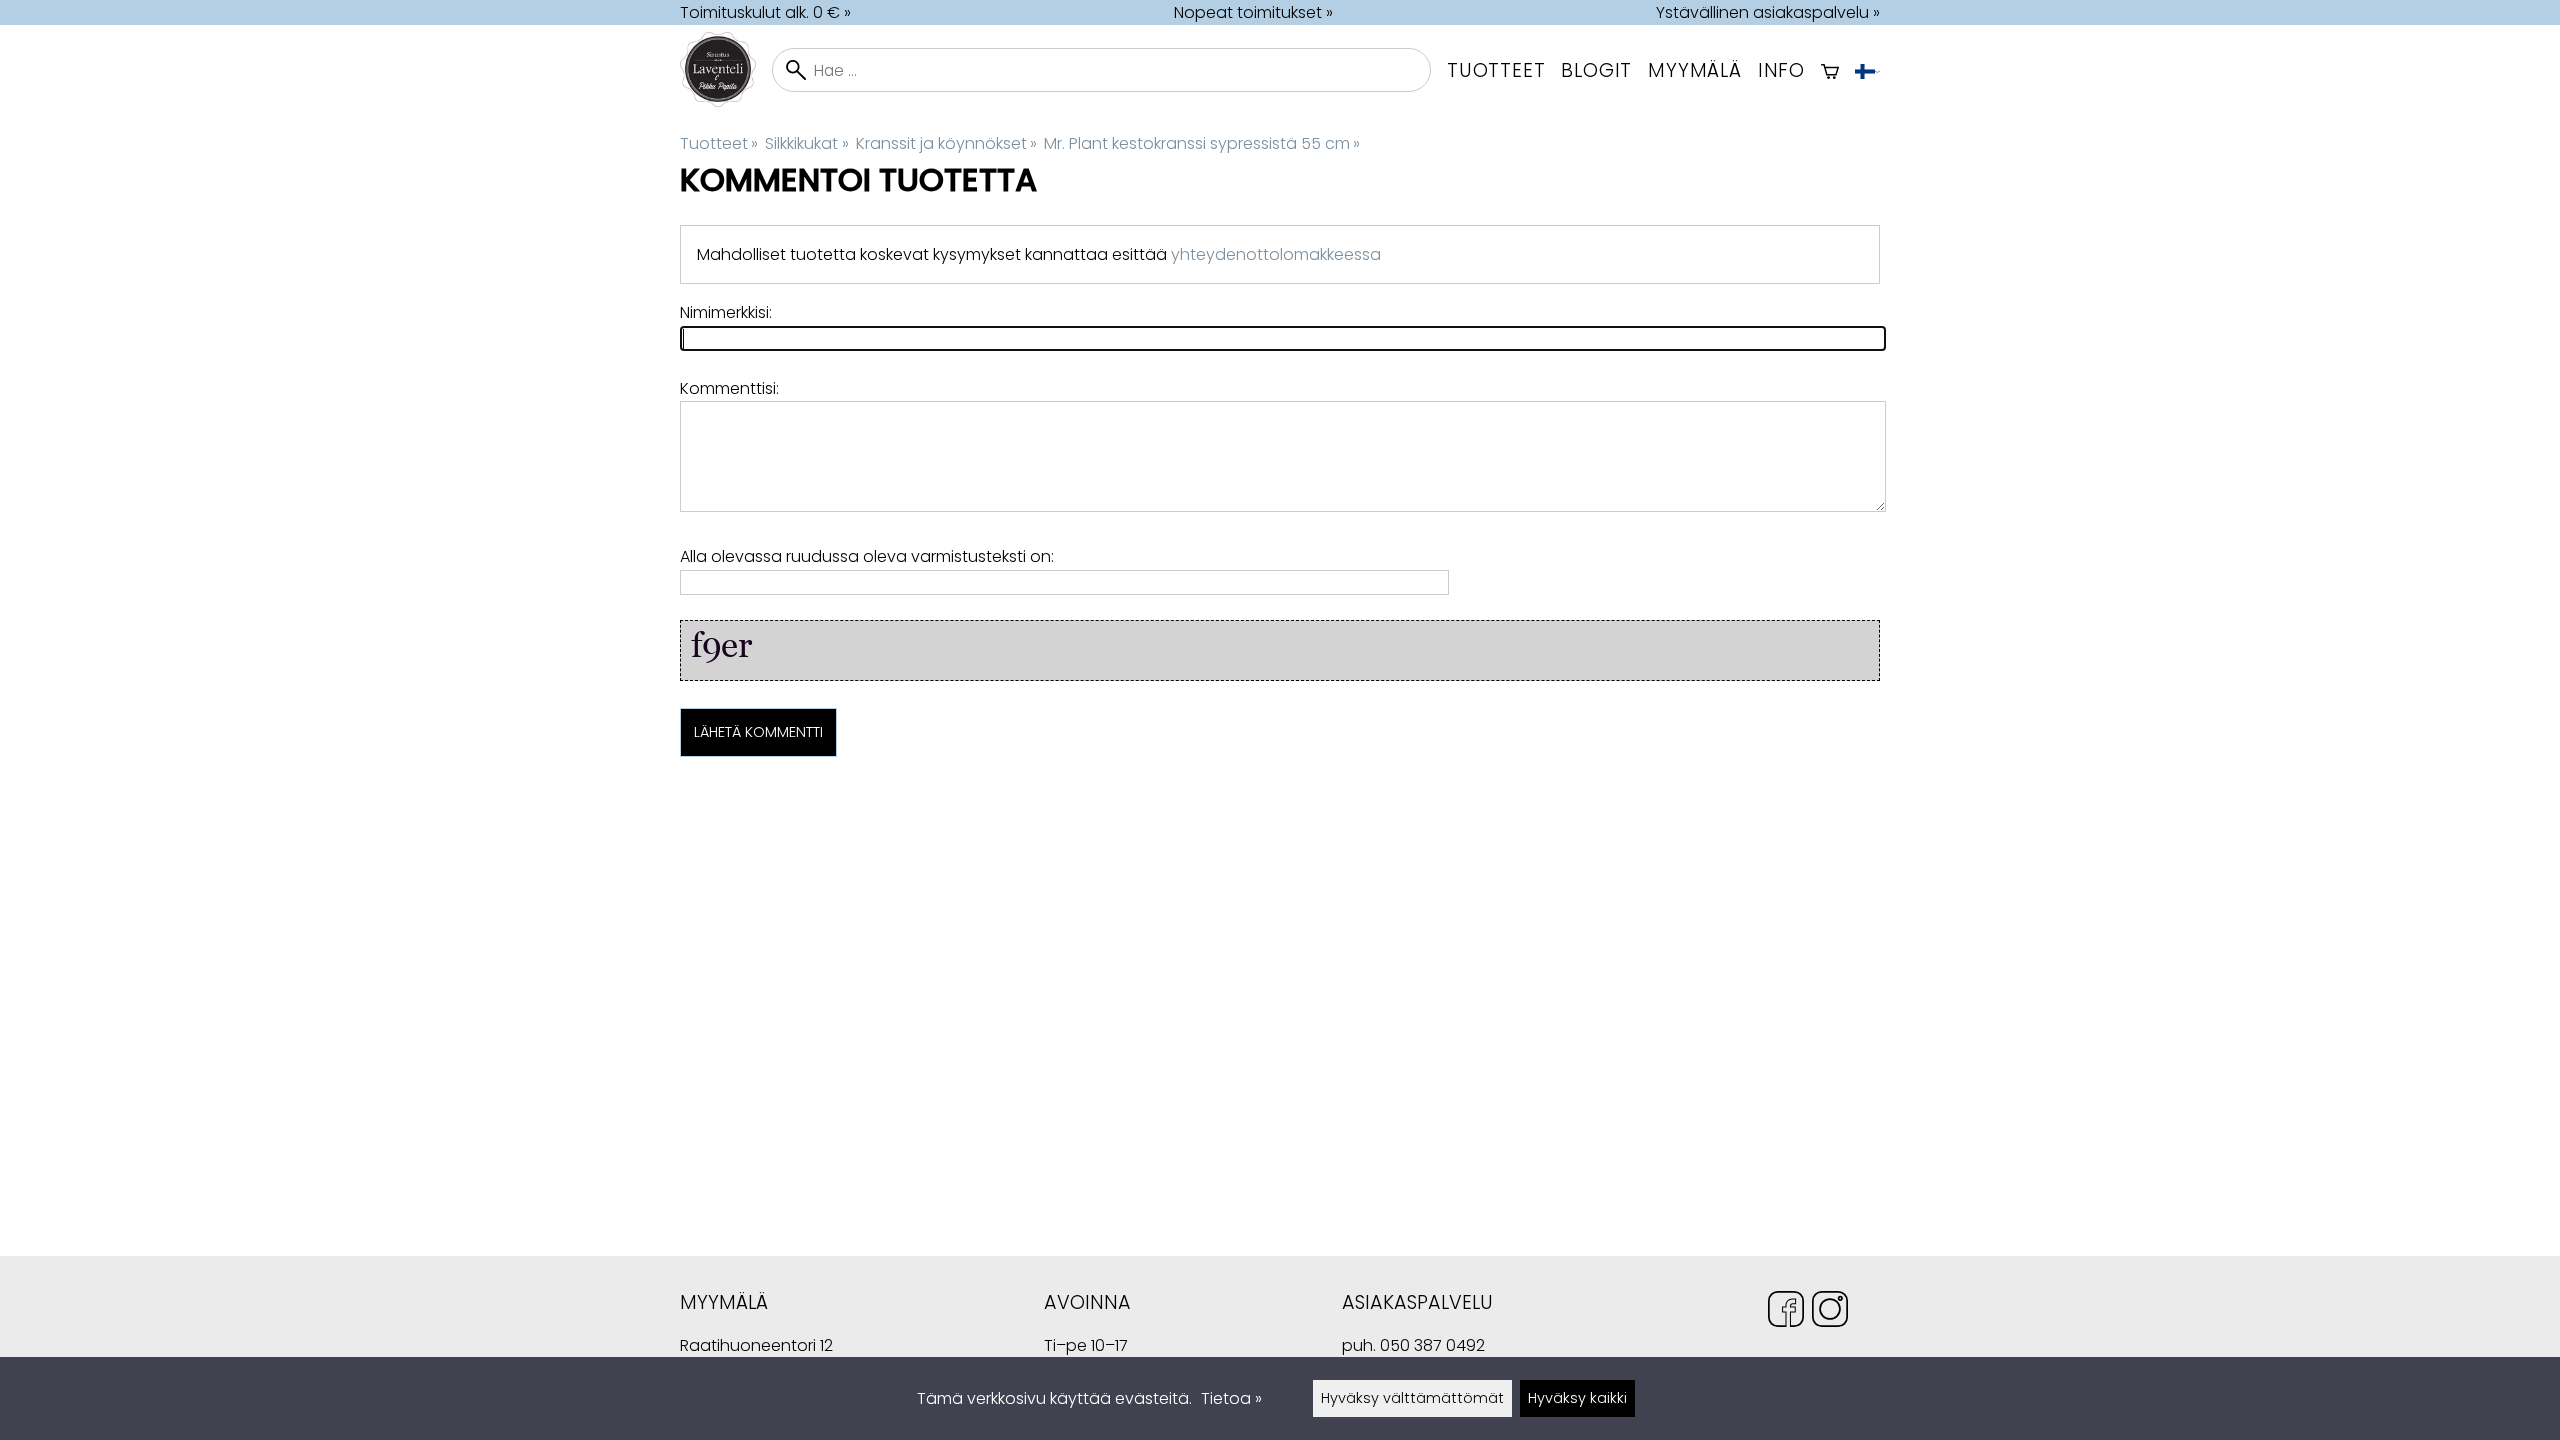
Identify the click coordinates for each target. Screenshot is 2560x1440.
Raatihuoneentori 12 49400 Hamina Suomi (756, 1348)
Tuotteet (1496, 70)
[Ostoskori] (1830, 70)
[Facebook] (1786, 1312)
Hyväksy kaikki (1577, 1398)
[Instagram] (1830, 1312)
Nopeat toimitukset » (1253, 12)
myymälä (1695, 70)
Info (1781, 70)
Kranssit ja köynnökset (946, 143)
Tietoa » (1231, 1398)
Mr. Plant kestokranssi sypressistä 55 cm (1202, 143)
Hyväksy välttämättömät (1412, 1398)
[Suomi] (1867, 70)
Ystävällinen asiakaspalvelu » (1768, 12)
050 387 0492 (1432, 1345)
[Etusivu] (726, 101)
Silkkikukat (806, 143)
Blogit (1596, 70)
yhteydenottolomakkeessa (1276, 254)
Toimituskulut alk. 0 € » (765, 12)
